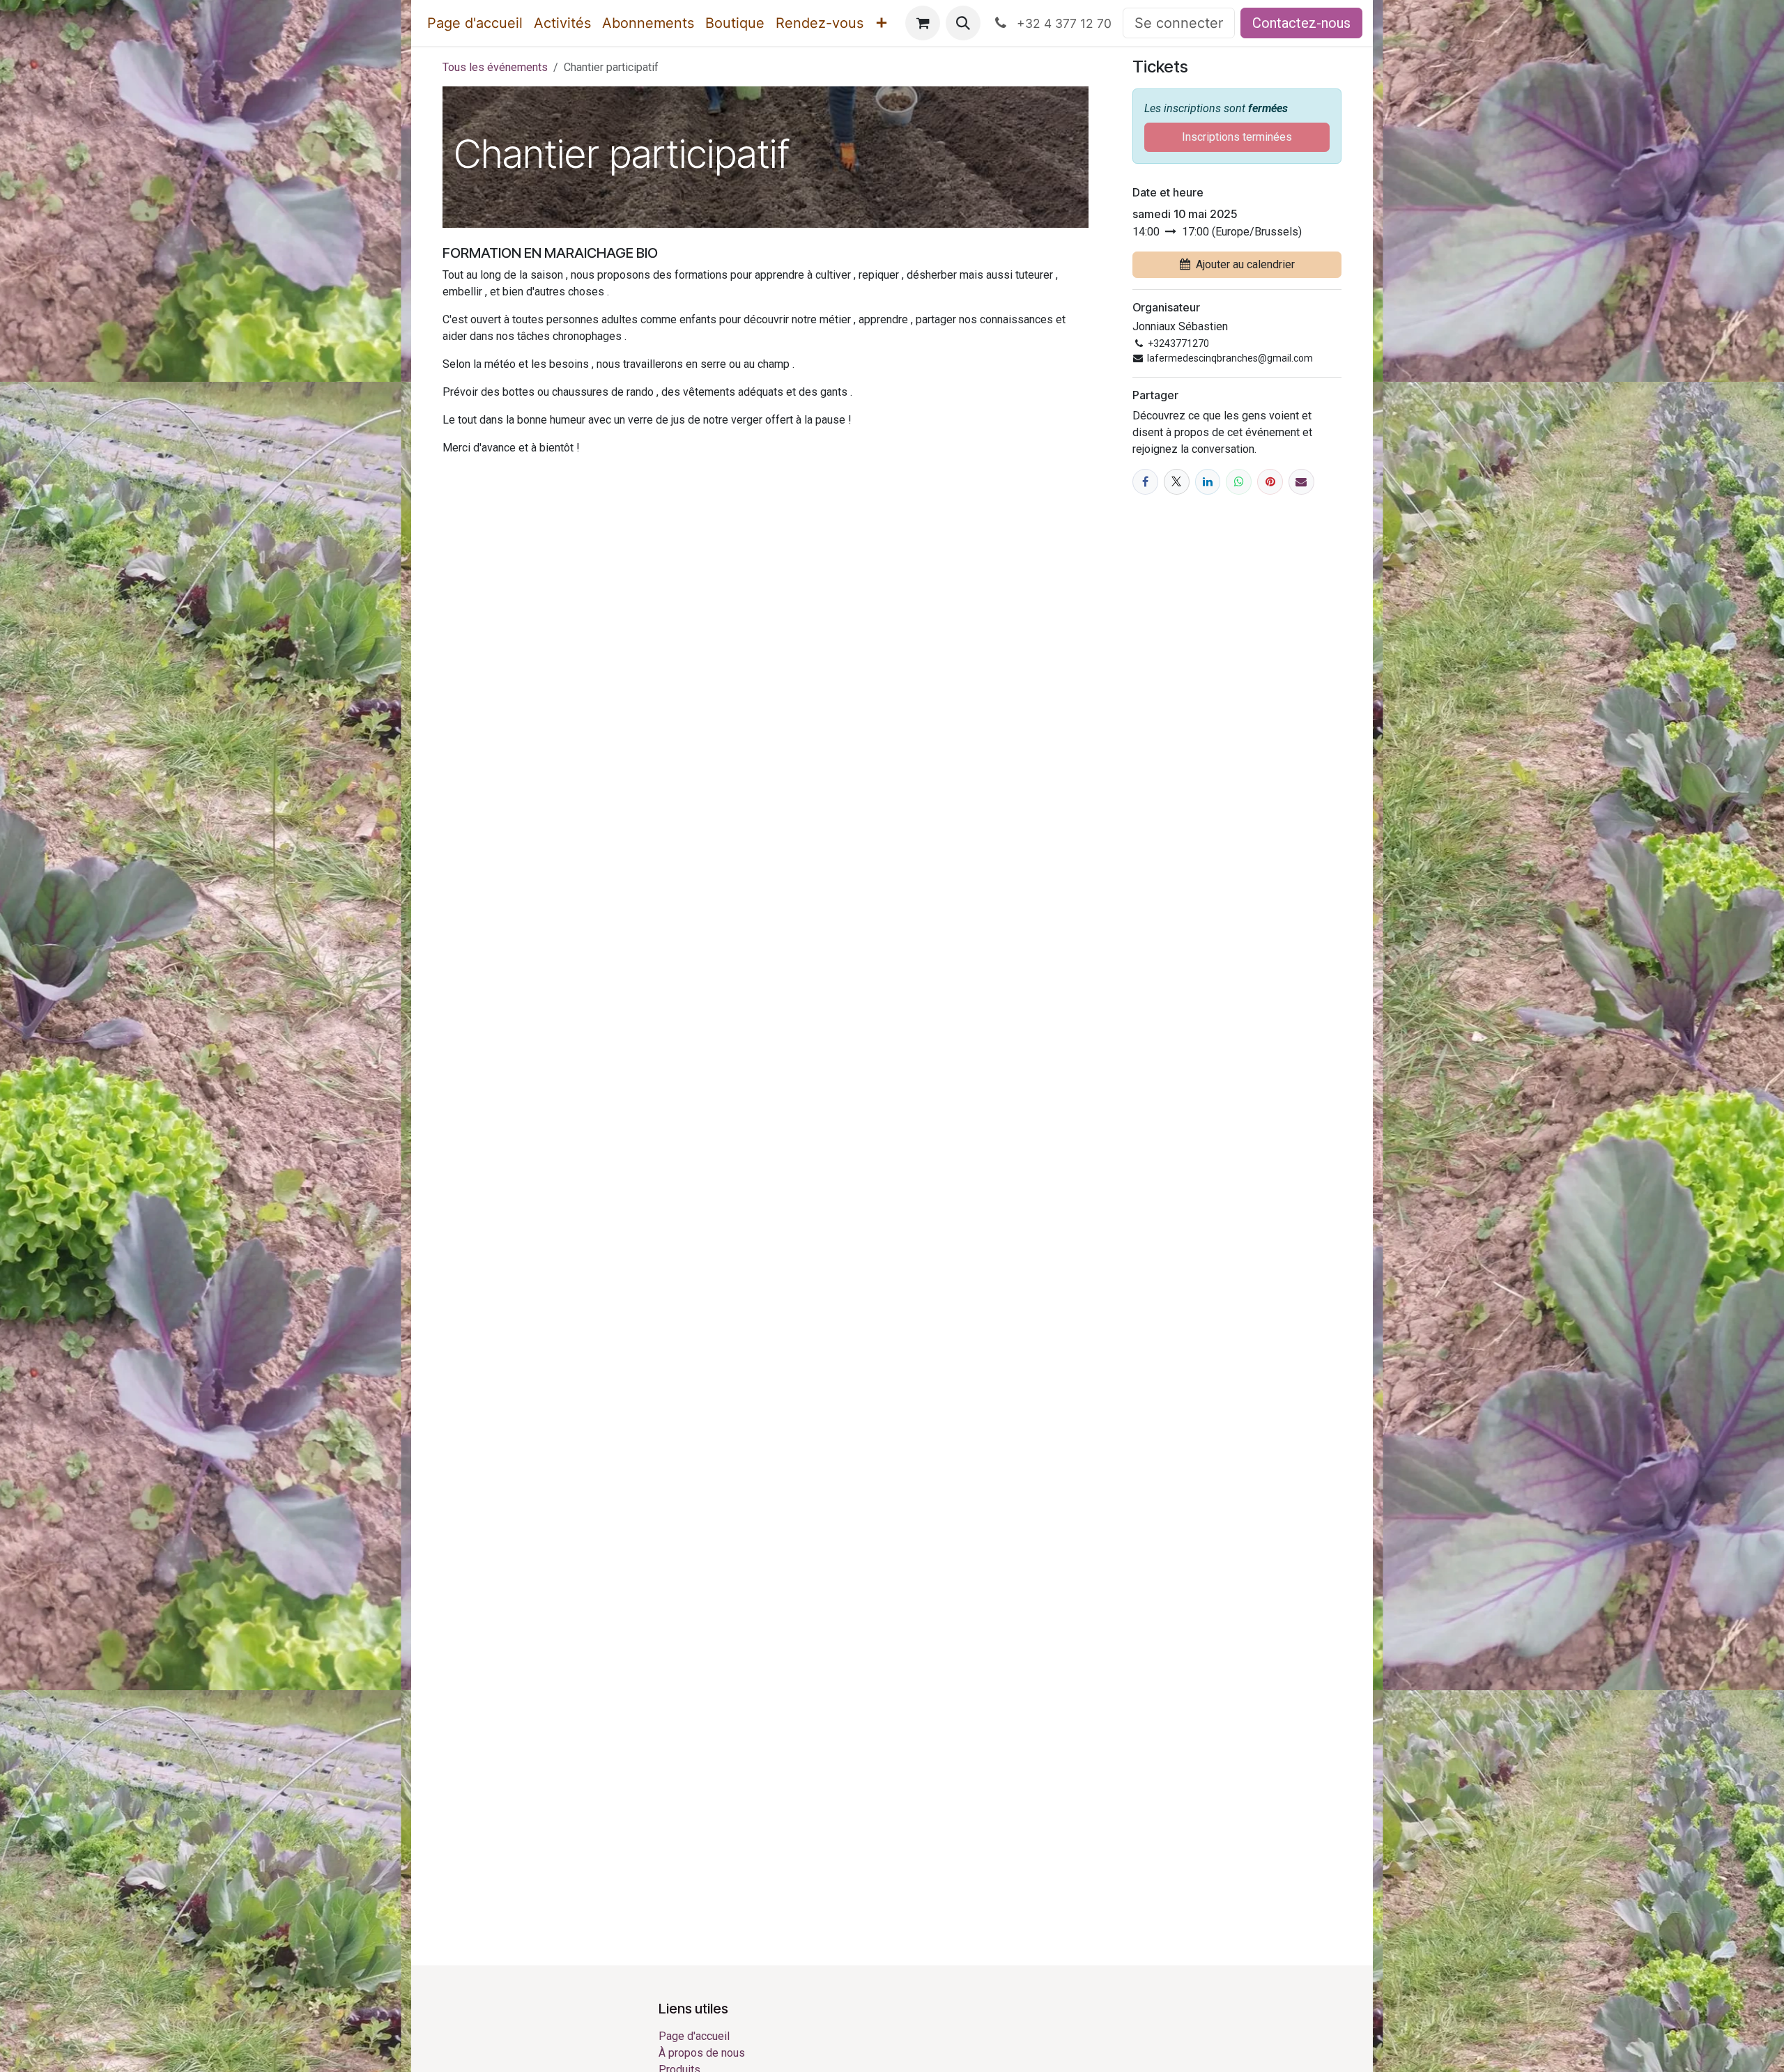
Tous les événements (495, 67)
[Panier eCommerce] (923, 23)
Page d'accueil (694, 2036)
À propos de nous (702, 2053)
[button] (963, 23)
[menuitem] (475, 23)
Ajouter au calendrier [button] (1245, 264)
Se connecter (1179, 23)
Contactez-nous (1301, 23)
